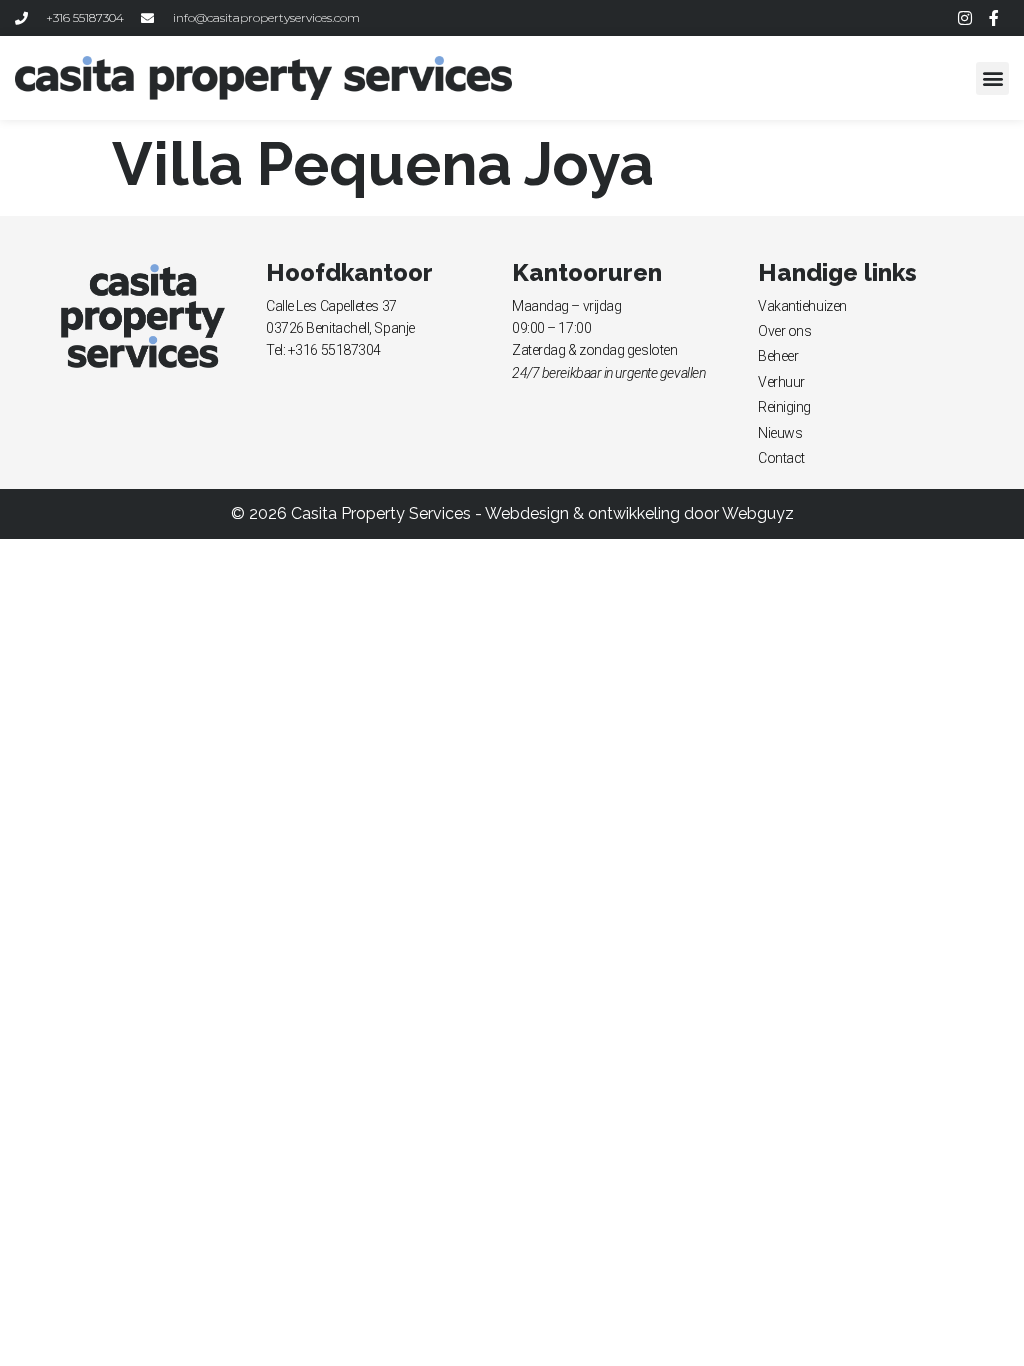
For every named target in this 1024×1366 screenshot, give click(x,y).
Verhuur (781, 382)
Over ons (784, 331)
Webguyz (758, 513)
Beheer (778, 356)
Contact (781, 458)
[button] (992, 78)
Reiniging (784, 407)
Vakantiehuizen (802, 306)
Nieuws (780, 433)
